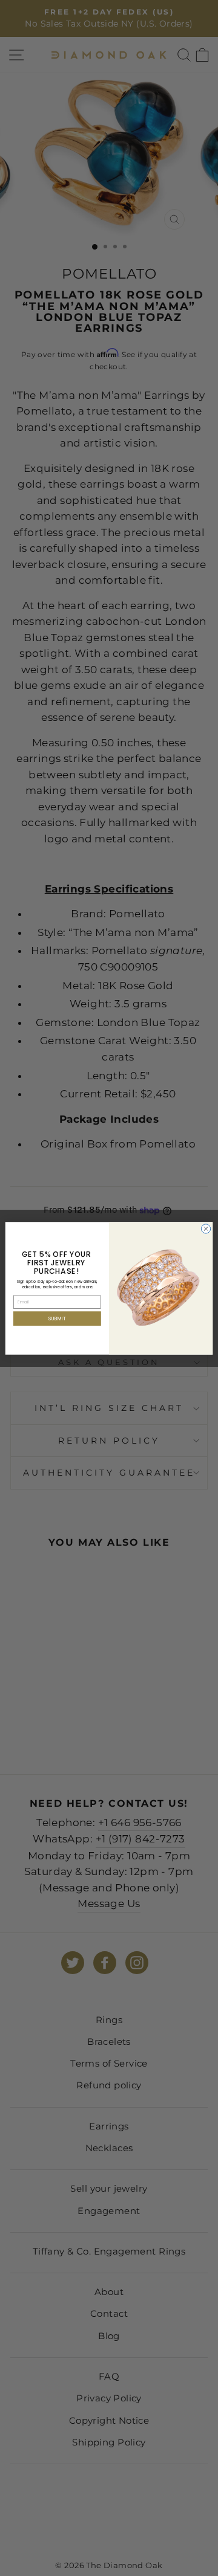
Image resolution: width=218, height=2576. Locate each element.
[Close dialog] (206, 1228)
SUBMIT (57, 1318)
